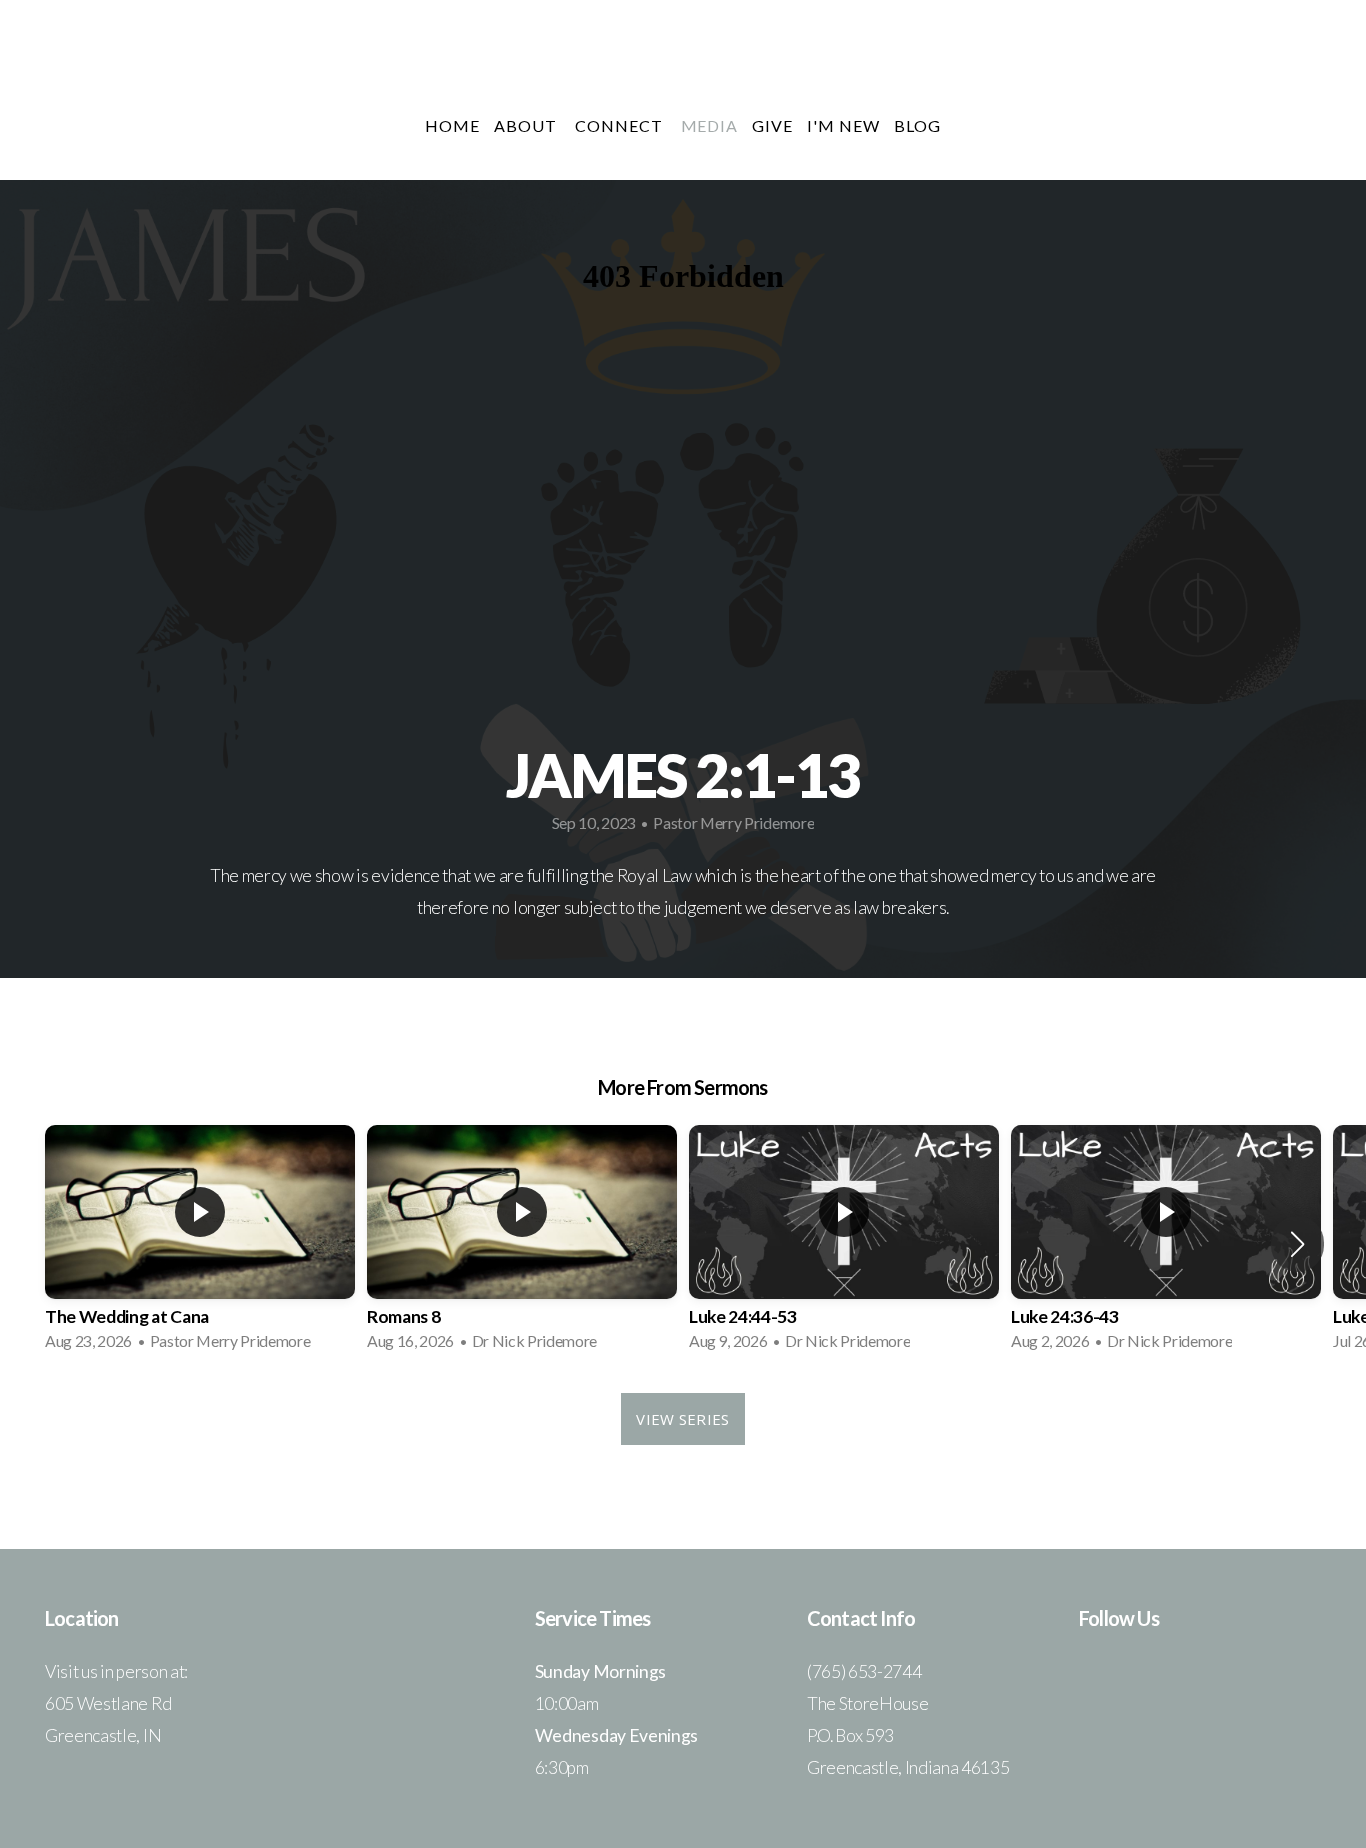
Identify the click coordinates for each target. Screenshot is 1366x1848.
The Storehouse (683, 63)
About (527, 125)
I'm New (843, 125)
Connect (621, 125)
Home (452, 125)
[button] (1297, 1244)
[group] (200, 1244)
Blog (917, 125)
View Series (682, 1419)
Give (772, 125)
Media (710, 125)
